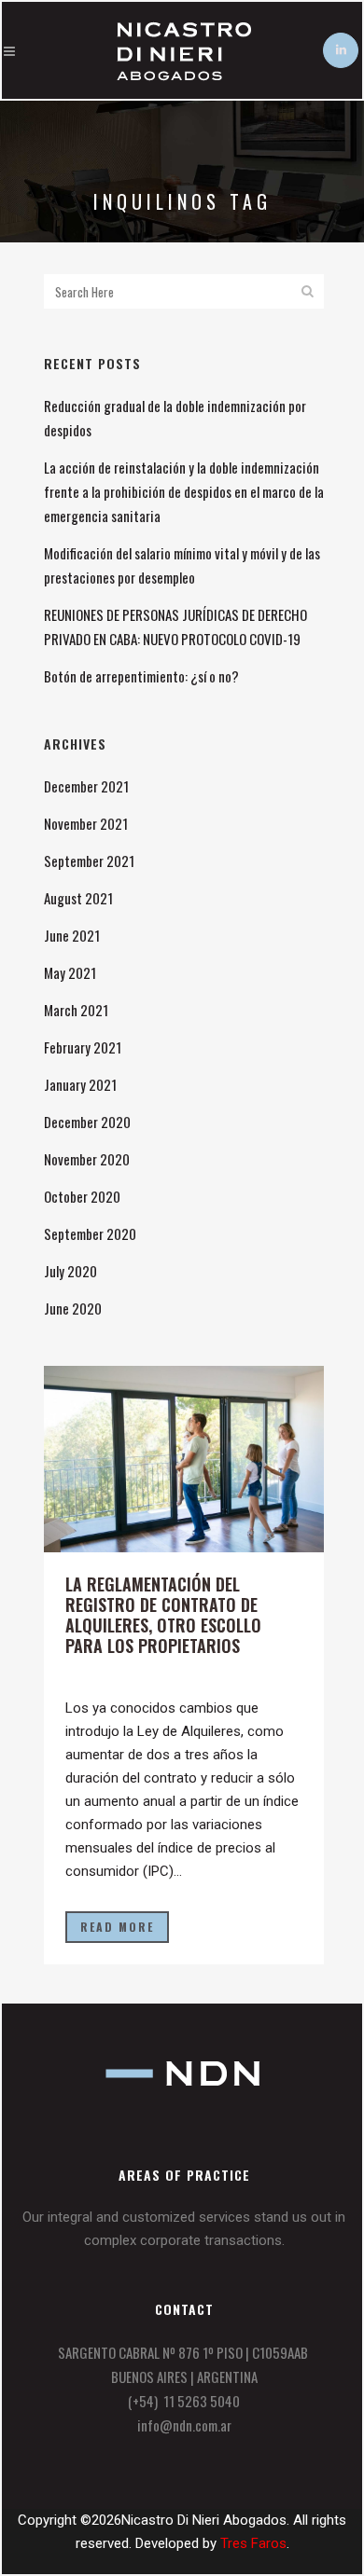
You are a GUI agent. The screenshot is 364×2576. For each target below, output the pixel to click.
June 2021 (72, 935)
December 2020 (87, 1122)
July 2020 (70, 1271)
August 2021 (78, 898)
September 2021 (89, 861)
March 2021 (76, 1010)
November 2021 (86, 823)
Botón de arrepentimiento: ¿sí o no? (141, 676)
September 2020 (90, 1233)
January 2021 (80, 1084)
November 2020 (87, 1159)
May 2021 (70, 972)
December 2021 (86, 786)
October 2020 (82, 1196)
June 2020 (73, 1308)
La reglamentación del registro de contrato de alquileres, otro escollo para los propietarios (163, 1615)
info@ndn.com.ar (184, 2425)
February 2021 (83, 1047)
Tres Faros (253, 2543)
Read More (117, 1927)
